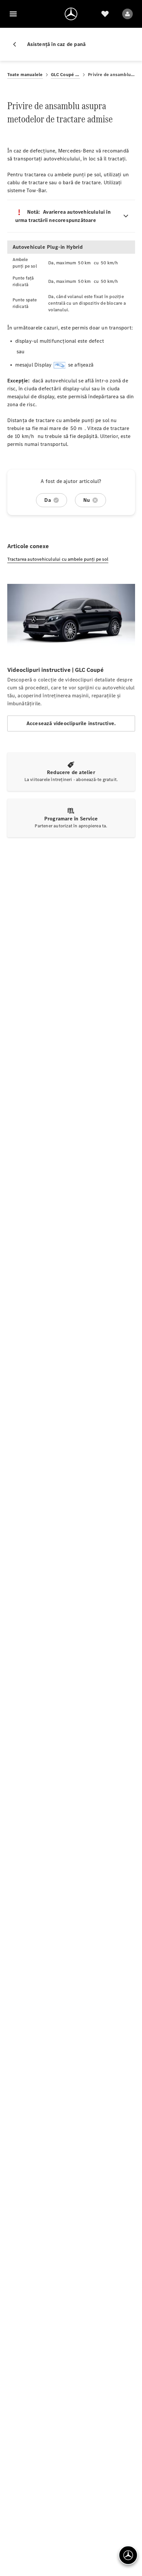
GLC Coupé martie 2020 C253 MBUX (66, 75)
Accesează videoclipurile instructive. (71, 723)
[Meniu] (13, 14)
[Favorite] (105, 14)
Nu (87, 500)
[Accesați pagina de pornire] (71, 14)
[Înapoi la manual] (17, 44)
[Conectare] (127, 14)
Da (47, 500)
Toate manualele (25, 75)
